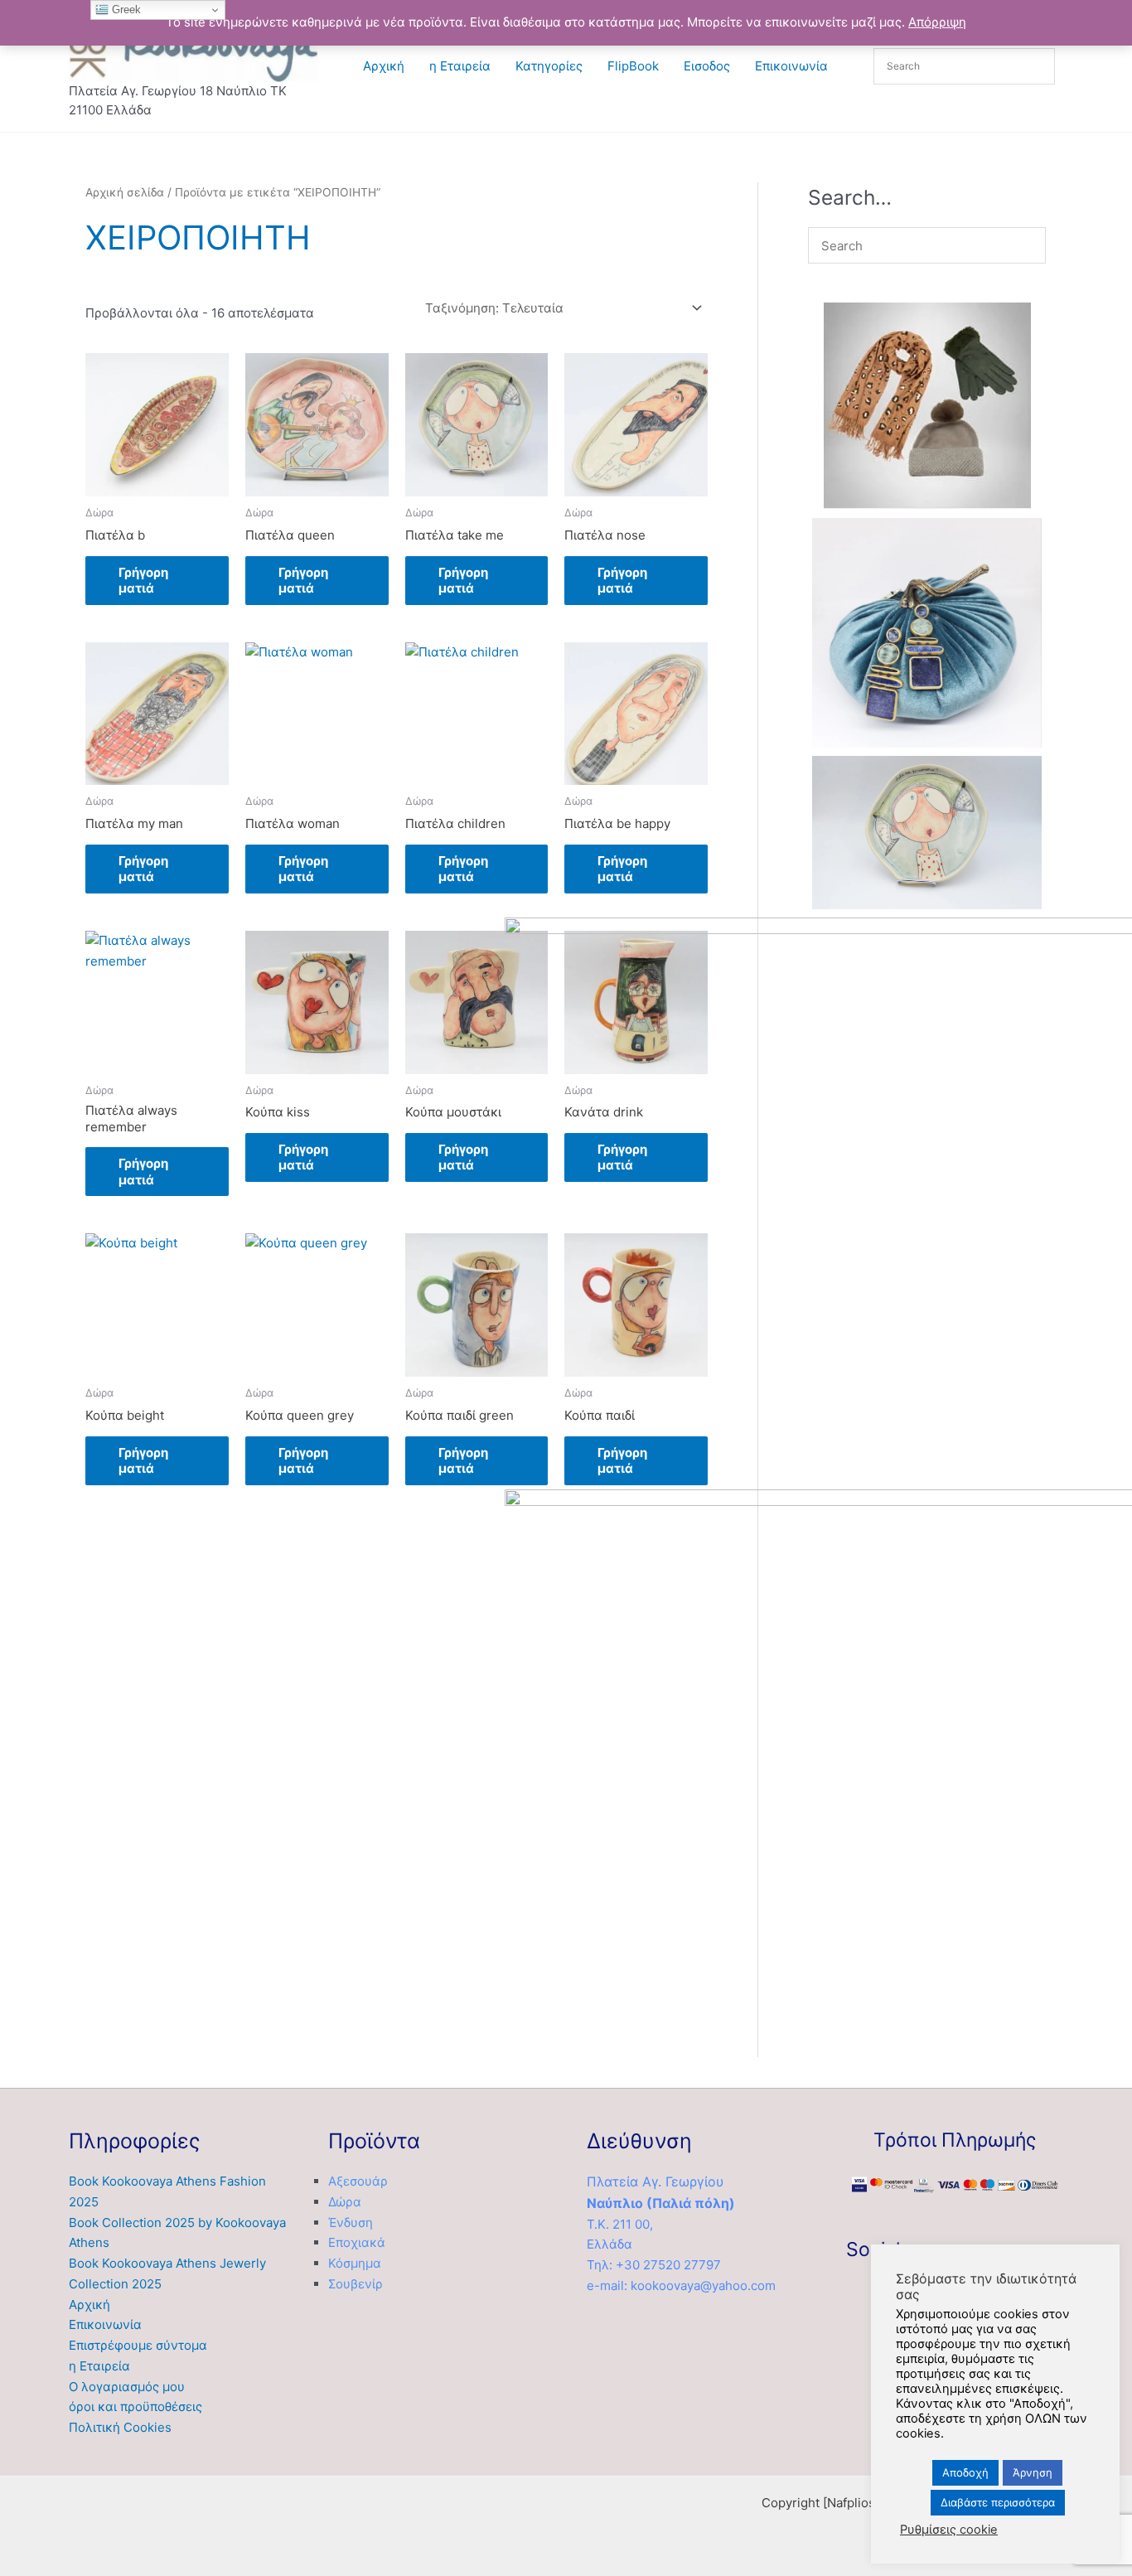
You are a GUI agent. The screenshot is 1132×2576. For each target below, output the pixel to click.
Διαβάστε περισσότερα (998, 2502)
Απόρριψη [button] (937, 22)
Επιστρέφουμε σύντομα (138, 2345)
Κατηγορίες (549, 66)
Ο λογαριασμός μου (127, 2387)
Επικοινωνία (791, 66)
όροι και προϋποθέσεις (135, 2407)
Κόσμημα (355, 2263)
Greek (125, 10)
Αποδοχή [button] (965, 2472)
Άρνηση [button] (1033, 2472)
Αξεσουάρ (358, 2181)
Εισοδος (707, 66)
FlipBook (633, 66)
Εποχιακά (357, 2242)
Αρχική (384, 66)
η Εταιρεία (460, 66)
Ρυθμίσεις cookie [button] (949, 2530)
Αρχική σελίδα (125, 192)
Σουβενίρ (356, 2284)
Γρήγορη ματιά (143, 581)
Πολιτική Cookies (120, 2427)
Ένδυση (351, 2223)
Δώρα (345, 2202)
